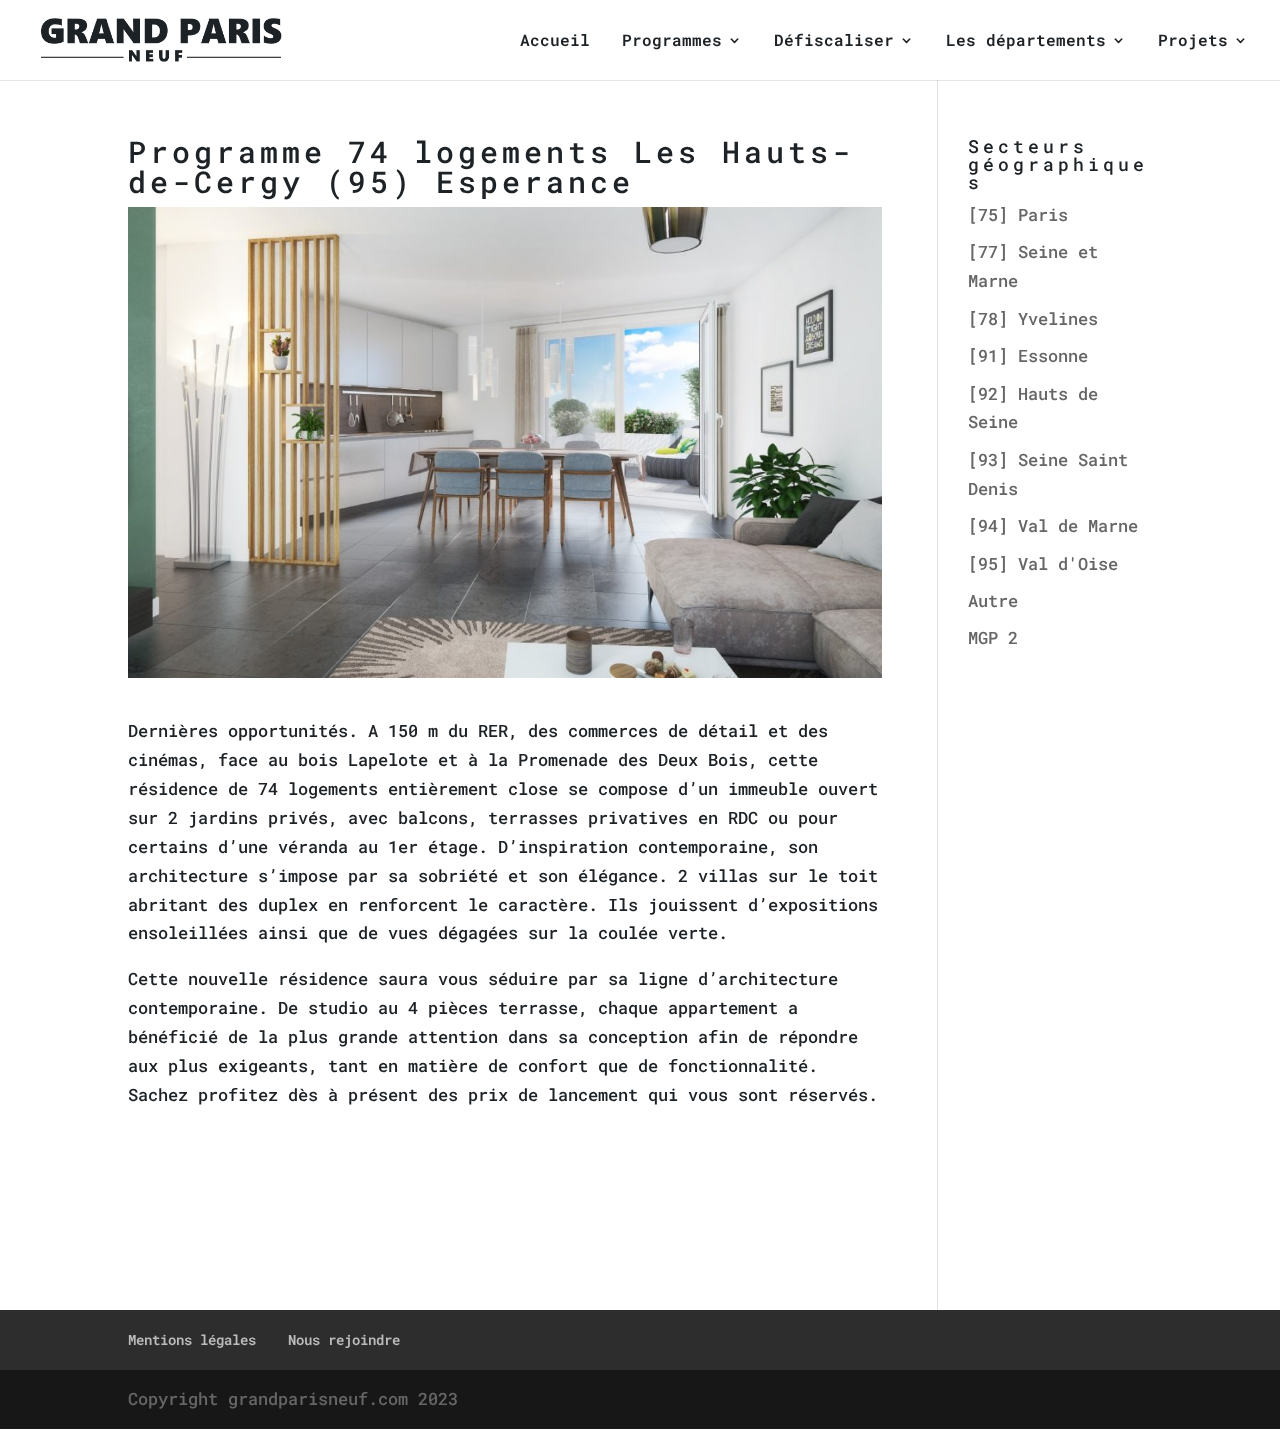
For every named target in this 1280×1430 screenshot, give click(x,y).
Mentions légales (192, 1339)
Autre (993, 600)
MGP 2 (993, 637)
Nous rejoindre (344, 1339)
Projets (1193, 41)
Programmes (672, 41)
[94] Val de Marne (1053, 525)
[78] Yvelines (1033, 318)
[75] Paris (1018, 214)
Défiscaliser (834, 41)
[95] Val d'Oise (1043, 563)
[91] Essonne (1028, 355)
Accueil (555, 41)
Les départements (1026, 41)
